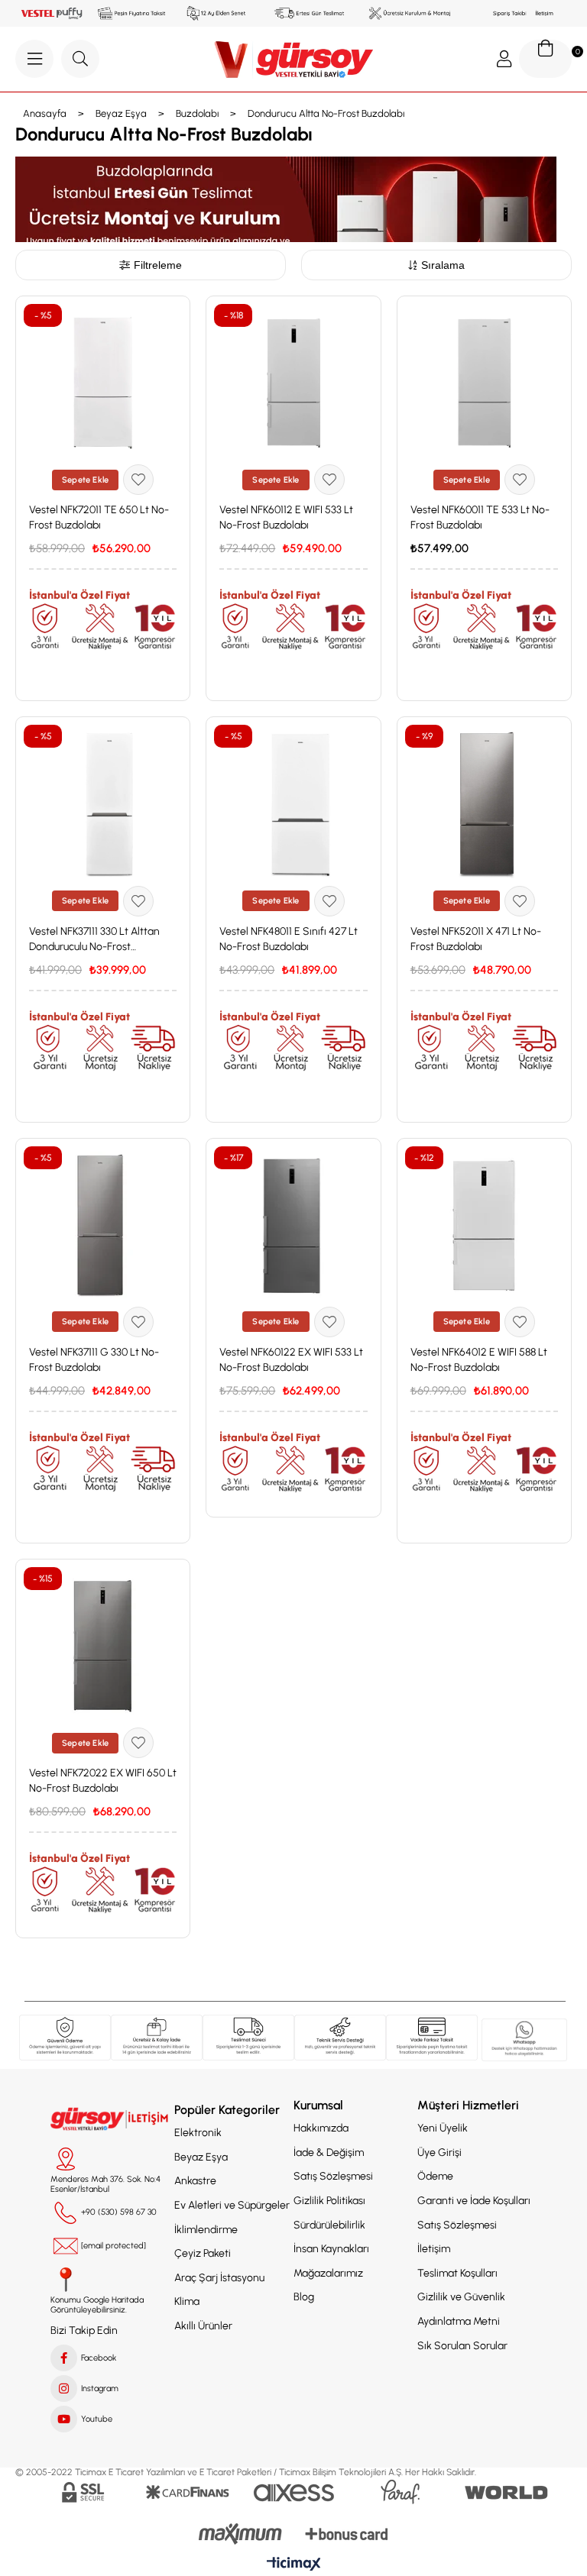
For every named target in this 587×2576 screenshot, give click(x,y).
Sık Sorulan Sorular (462, 2346)
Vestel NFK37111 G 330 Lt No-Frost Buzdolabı (94, 1360)
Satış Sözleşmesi (333, 2176)
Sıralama (443, 265)
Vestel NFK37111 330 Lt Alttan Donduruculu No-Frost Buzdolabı (94, 940)
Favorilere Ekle (138, 480)
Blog (304, 2297)
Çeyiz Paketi (203, 2253)
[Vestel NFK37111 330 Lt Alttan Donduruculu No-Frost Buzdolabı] (103, 804)
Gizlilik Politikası (329, 2201)
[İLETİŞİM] (111, 2119)
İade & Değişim (329, 2153)
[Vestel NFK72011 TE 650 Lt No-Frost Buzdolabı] (103, 383)
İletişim (434, 2249)
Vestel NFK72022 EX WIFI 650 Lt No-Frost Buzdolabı (103, 1781)
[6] (432, 2038)
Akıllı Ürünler (203, 2326)
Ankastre (195, 2181)
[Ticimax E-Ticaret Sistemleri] (294, 2565)
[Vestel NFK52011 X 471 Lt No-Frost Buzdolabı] (484, 804)
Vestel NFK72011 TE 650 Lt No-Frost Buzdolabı (99, 517)
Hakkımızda (321, 2128)
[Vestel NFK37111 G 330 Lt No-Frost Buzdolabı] (103, 1225)
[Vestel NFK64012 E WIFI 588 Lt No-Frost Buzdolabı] (484, 1225)
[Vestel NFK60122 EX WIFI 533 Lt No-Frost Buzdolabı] (293, 1225)
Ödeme (435, 2176)
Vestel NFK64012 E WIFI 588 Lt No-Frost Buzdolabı (479, 1360)
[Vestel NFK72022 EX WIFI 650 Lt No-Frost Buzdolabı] (103, 1646)
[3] (248, 2038)
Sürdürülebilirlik (329, 2225)
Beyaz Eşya (201, 2157)
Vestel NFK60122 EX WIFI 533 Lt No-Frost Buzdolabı (291, 1360)
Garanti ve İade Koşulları (474, 2201)
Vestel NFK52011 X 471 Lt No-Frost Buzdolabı (476, 939)
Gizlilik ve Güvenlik (461, 2297)
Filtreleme (158, 265)
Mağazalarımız (328, 2273)
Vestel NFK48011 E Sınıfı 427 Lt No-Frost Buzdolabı (289, 939)
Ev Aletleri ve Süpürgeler (232, 2205)
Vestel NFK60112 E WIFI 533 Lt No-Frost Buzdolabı (286, 517)
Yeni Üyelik (443, 2128)
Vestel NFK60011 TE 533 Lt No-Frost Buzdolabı (480, 517)
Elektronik (198, 2133)
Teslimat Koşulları (457, 2273)
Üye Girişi (439, 2153)
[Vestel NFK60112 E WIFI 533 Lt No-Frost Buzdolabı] (293, 383)
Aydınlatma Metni (459, 2321)
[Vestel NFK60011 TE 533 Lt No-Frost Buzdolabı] (484, 383)
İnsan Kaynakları (331, 2249)
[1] (65, 2038)
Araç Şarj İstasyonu (219, 2278)
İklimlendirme (206, 2230)
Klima (187, 2301)
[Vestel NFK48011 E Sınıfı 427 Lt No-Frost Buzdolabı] (293, 804)
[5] (524, 2040)
